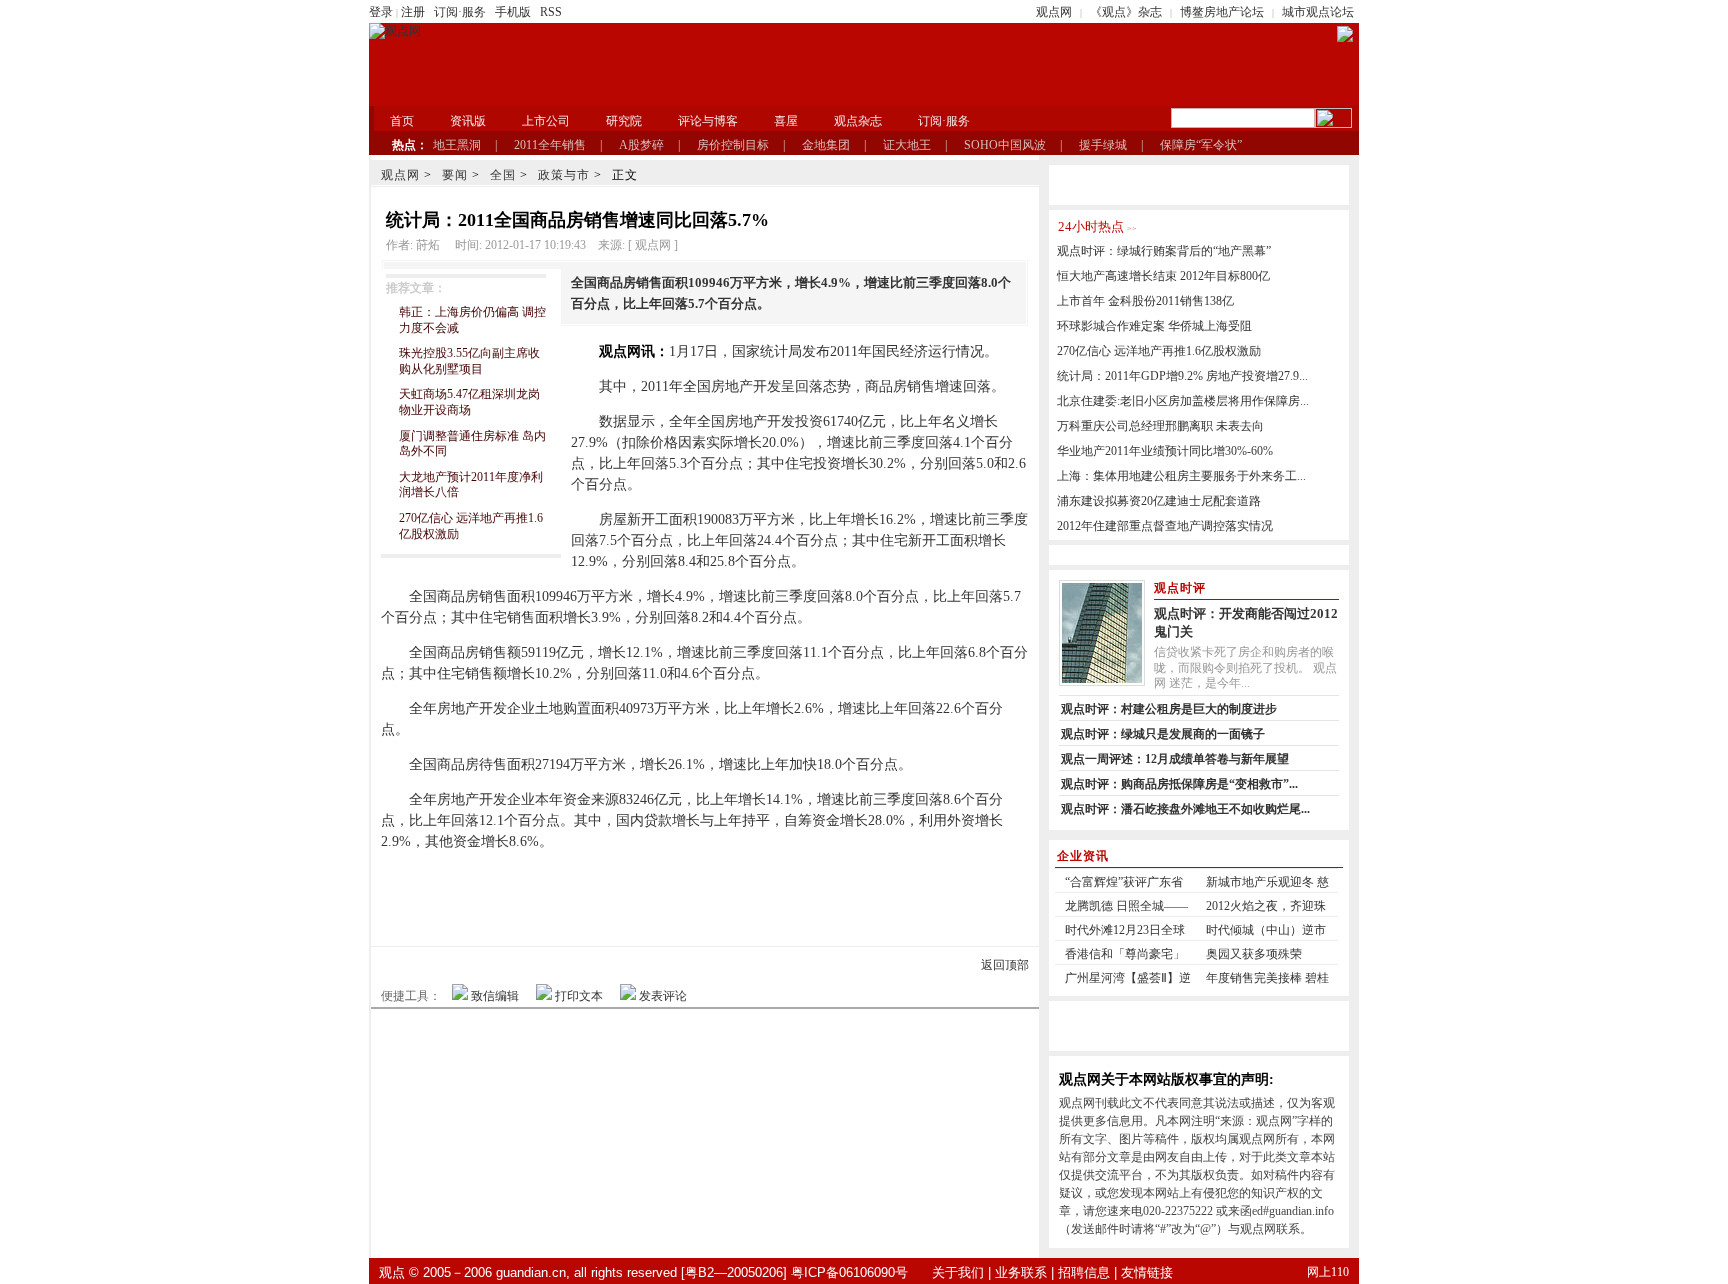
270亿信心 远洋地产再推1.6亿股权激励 (1159, 351)
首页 (402, 121)
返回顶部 (1005, 965)
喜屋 (786, 121)
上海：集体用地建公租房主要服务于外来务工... (1181, 476)
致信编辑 (495, 996)
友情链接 (1147, 1272)
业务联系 (1021, 1272)
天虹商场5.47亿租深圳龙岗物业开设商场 (469, 402)
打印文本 (579, 996)
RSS (551, 12)
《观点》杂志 (1126, 12)
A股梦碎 (641, 145)
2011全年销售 (550, 145)
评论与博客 (708, 121)
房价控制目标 (733, 145)
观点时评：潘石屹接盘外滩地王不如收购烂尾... (1185, 809)
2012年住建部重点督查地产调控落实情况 (1165, 526)
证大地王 (907, 145)
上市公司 (546, 121)
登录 (381, 12)
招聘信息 (1084, 1272)
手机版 (513, 12)
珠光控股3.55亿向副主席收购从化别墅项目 (469, 361)
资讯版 (468, 121)
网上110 (1328, 1272)
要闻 (455, 175)
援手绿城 (1103, 145)
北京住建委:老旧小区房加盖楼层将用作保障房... (1183, 401)
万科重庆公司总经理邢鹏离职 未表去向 (1160, 426)
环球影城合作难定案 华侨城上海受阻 (1154, 326)
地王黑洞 (457, 145)
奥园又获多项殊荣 (1254, 954)
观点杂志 (858, 121)
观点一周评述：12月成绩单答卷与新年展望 (1175, 759)
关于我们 (958, 1272)
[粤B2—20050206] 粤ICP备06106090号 (794, 1272)
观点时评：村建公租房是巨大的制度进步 (1169, 709)
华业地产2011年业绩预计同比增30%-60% (1165, 451)
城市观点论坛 (1318, 12)
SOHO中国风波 (1005, 145)
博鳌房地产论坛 (1222, 12)
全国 (503, 175)
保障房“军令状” (1201, 145)
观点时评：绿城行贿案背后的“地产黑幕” (1164, 251)
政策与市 (564, 175)
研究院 (624, 121)
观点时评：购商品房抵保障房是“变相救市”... (1179, 784)
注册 (413, 12)
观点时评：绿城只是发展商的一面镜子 (1163, 734)
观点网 (1054, 12)
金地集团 (826, 145)
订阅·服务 (460, 12)
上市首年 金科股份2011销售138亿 (1145, 301)
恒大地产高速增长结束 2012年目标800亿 (1163, 276)
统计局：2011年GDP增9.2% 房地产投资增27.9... (1182, 376)
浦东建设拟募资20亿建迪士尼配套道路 (1159, 501)
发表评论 (663, 996)
